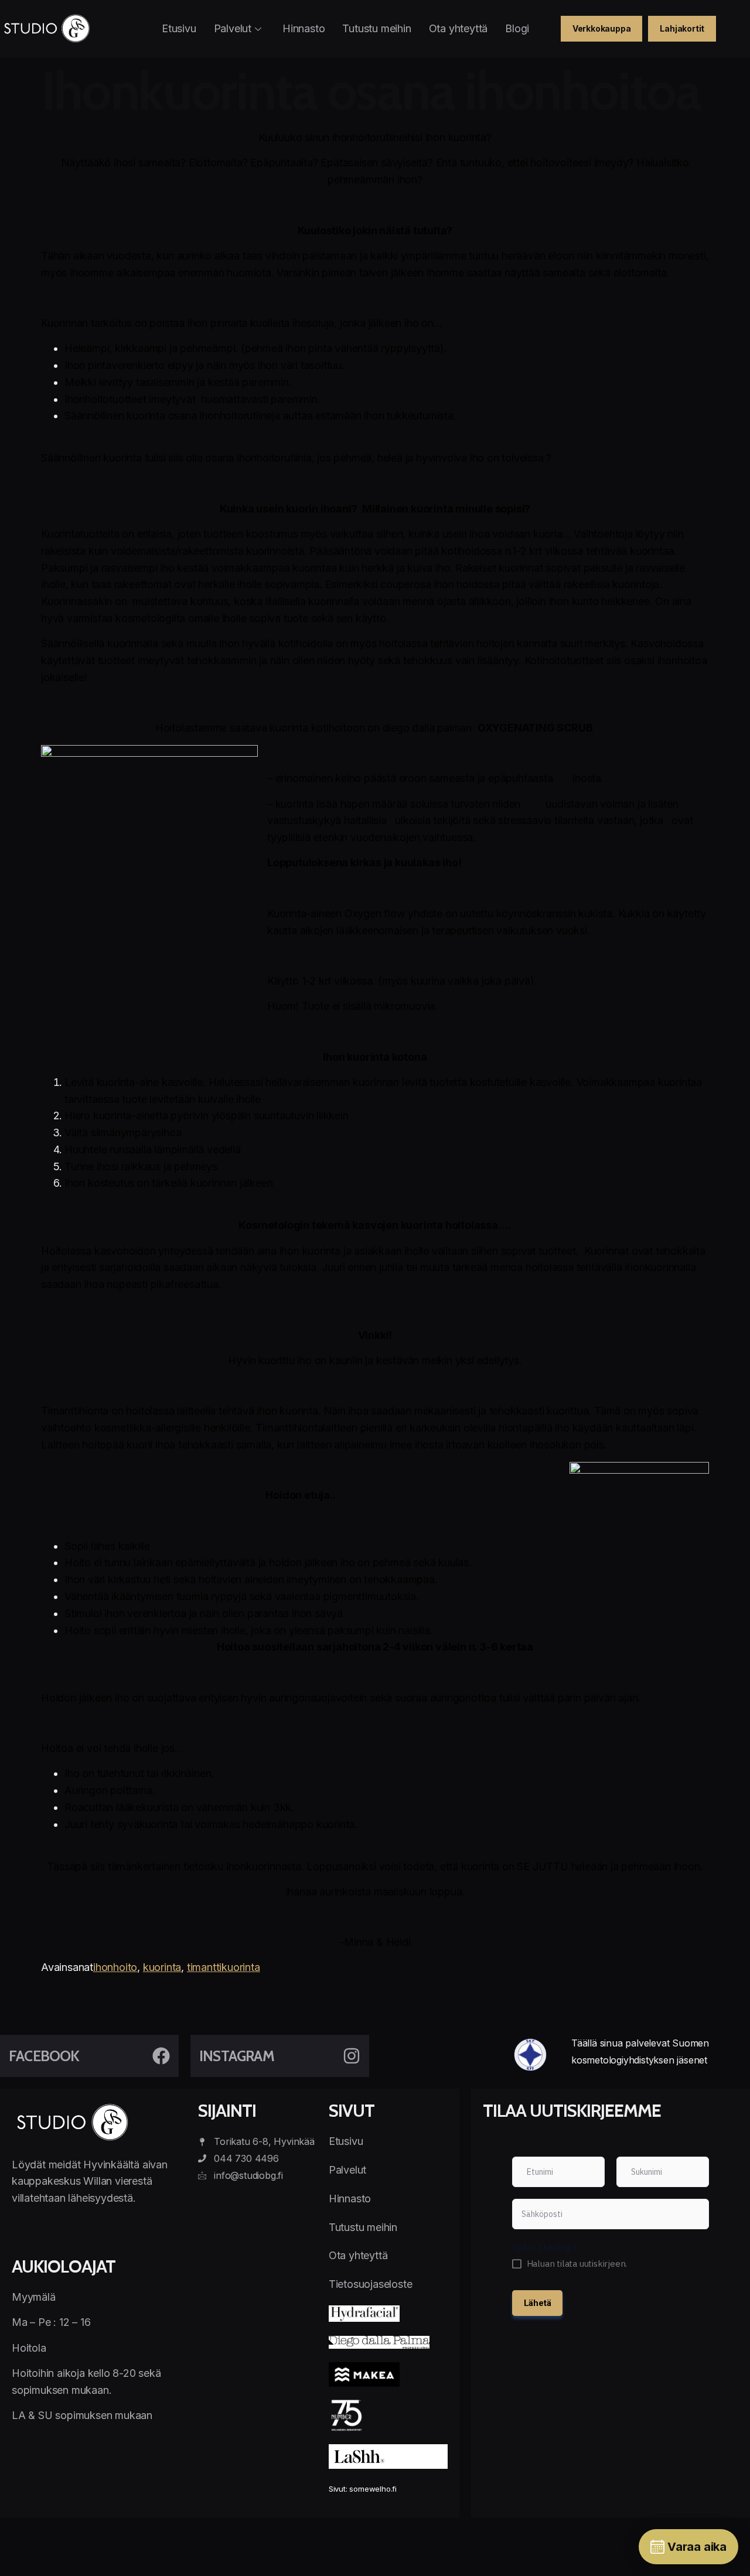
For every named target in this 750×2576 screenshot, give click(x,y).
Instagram (237, 2056)
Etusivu (179, 28)
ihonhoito (115, 1967)
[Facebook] (161, 2056)
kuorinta (162, 1967)
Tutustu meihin (376, 28)
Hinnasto (304, 28)
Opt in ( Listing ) (544, 2247)
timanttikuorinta (224, 1967)
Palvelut (233, 28)
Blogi (517, 28)
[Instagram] (352, 2056)
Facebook (44, 2056)
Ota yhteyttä (458, 28)
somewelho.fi (373, 2489)
